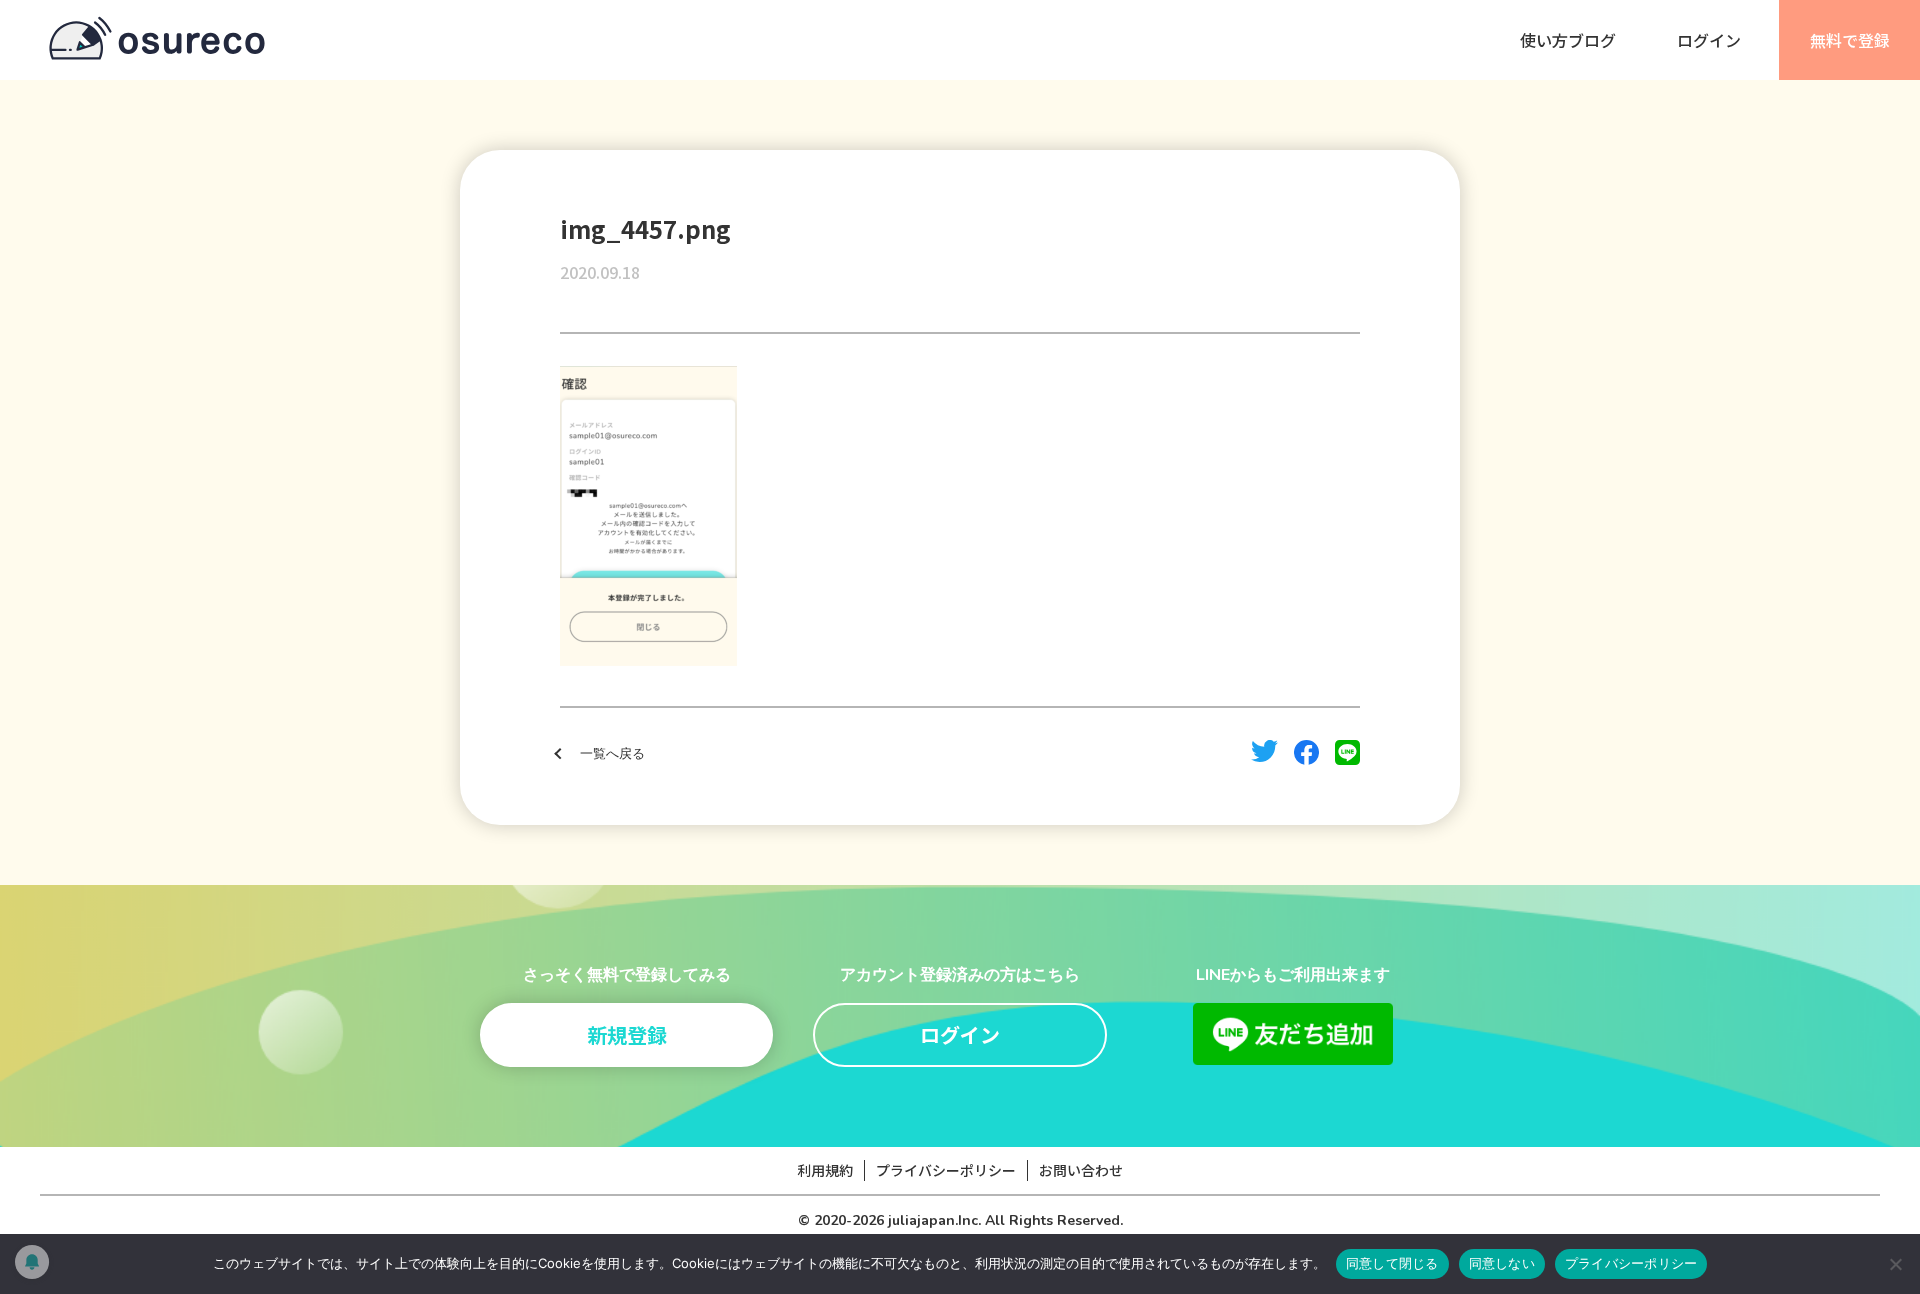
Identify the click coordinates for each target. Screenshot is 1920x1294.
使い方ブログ (1568, 40)
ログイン (1709, 40)
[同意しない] (1895, 1264)
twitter (1264, 751)
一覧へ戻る (612, 754)
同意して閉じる (1392, 1263)
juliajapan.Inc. (934, 1220)
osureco (157, 40)
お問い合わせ (1081, 1170)
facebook (1306, 752)
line (1347, 752)
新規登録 (627, 1034)
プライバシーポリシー (946, 1170)
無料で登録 (1850, 40)
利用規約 (825, 1170)
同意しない (1502, 1263)
